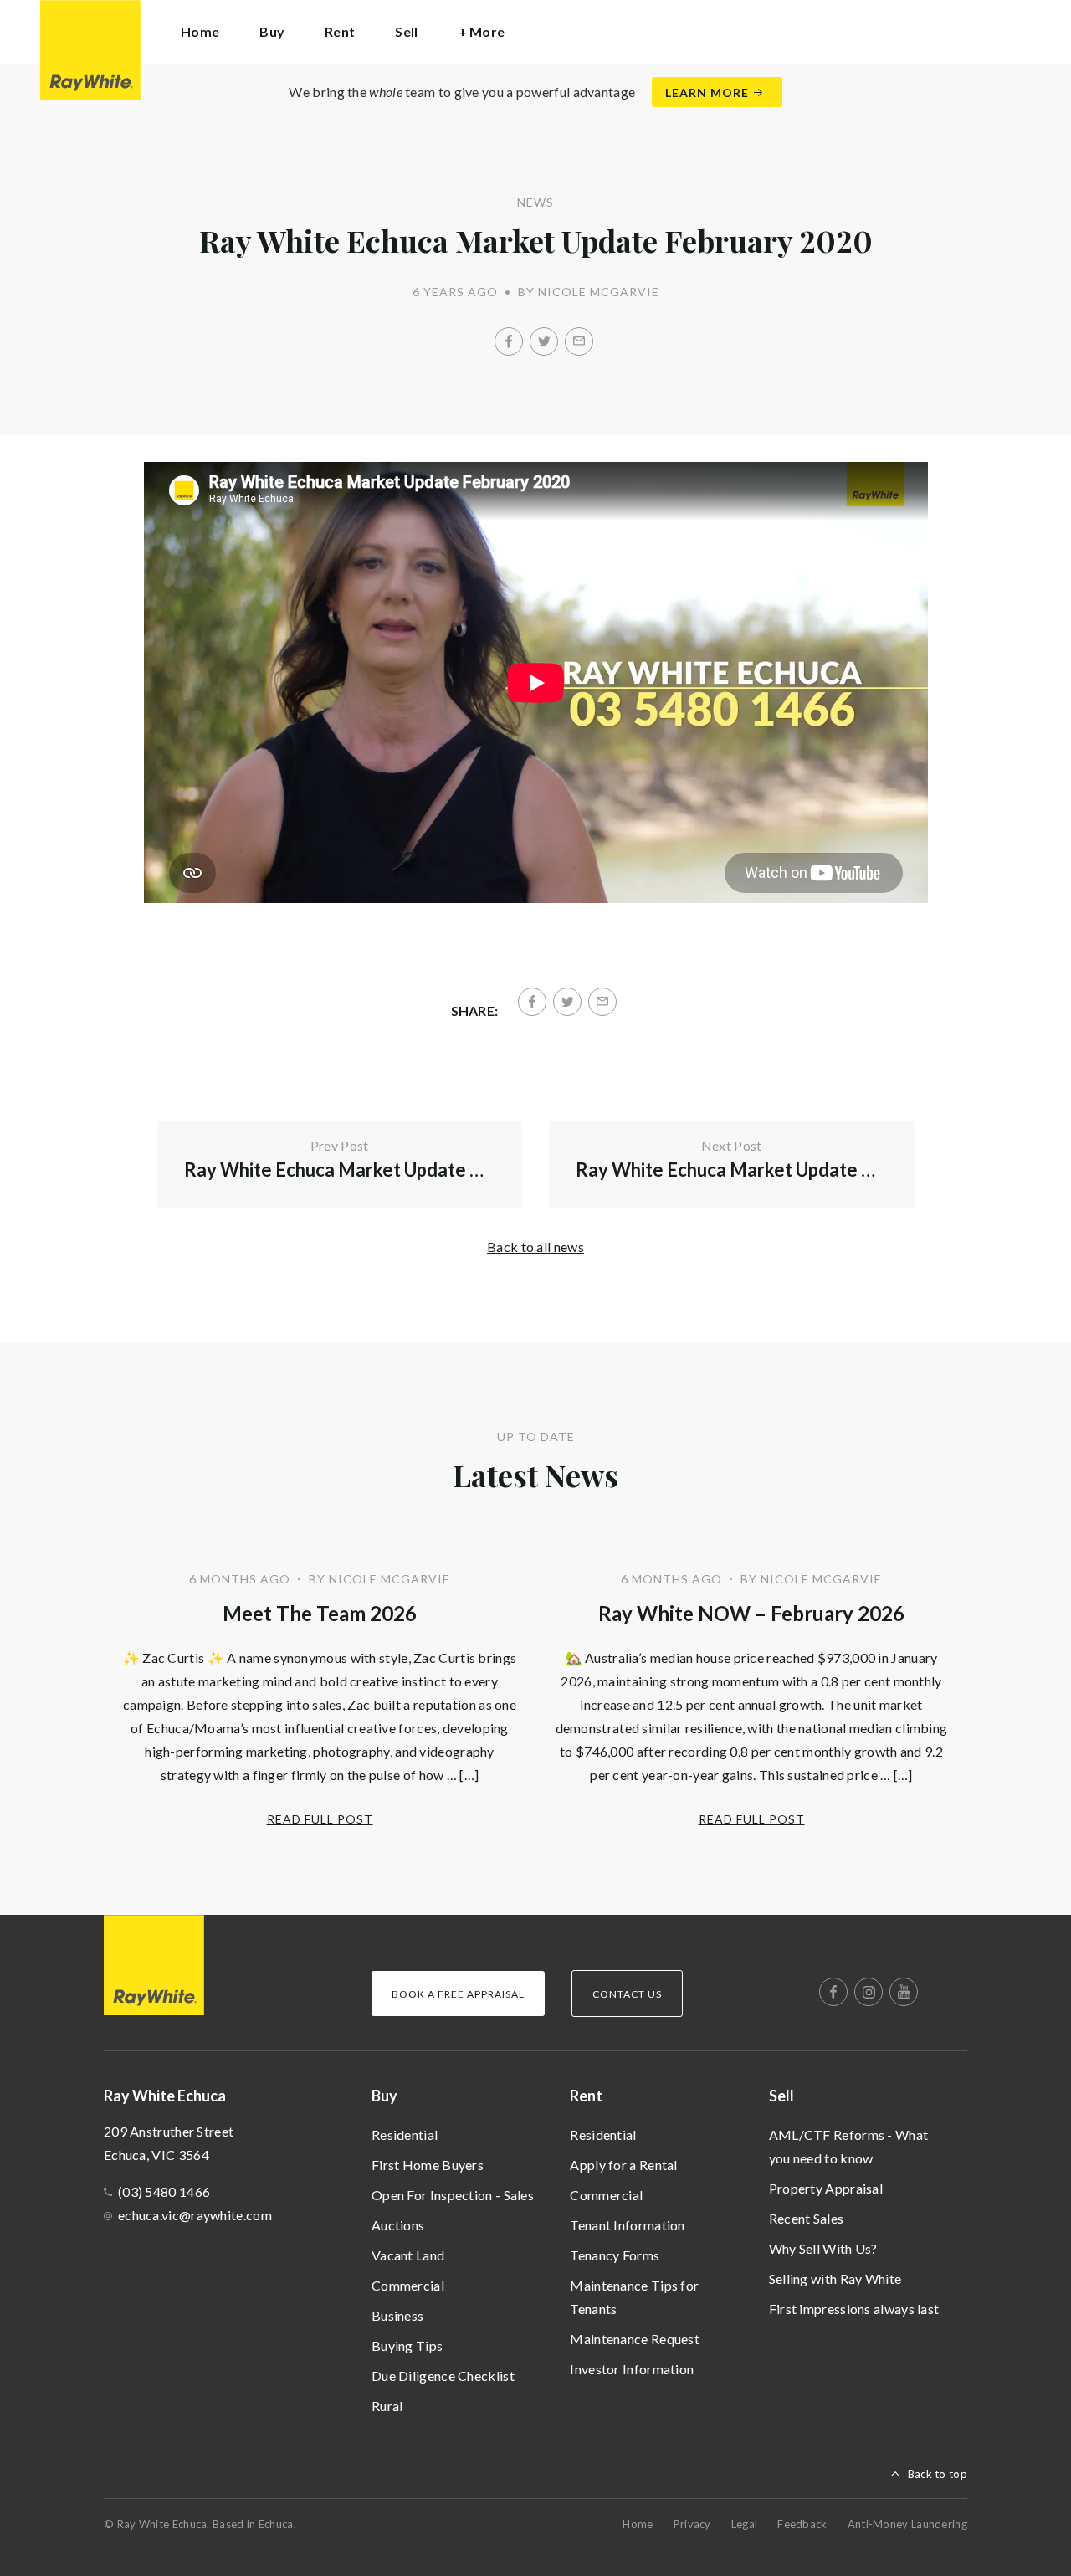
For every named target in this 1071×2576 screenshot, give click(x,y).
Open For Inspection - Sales (453, 2195)
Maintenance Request (635, 2339)
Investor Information (632, 2369)
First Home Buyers (428, 2165)
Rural (387, 2406)
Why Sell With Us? (823, 2248)
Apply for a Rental (623, 2165)
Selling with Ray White (835, 2278)
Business (397, 2315)
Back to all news (535, 1247)
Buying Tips (407, 2345)
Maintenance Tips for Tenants (634, 2297)
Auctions (398, 2225)
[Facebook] (509, 341)
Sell (781, 2096)
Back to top (938, 2474)
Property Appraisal (826, 2188)
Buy (384, 2096)
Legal (745, 2524)
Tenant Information (627, 2225)
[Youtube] (904, 1992)
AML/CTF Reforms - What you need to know (849, 2146)
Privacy (692, 2524)
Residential (405, 2135)
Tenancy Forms (615, 2255)
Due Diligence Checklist (443, 2376)
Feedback (802, 2524)
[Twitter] (544, 341)
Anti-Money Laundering (907, 2524)
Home (200, 31)
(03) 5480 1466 (164, 2191)
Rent (586, 2096)
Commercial (408, 2285)
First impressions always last (854, 2309)
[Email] (579, 341)
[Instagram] (869, 1992)
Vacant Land (408, 2255)
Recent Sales (807, 2218)
